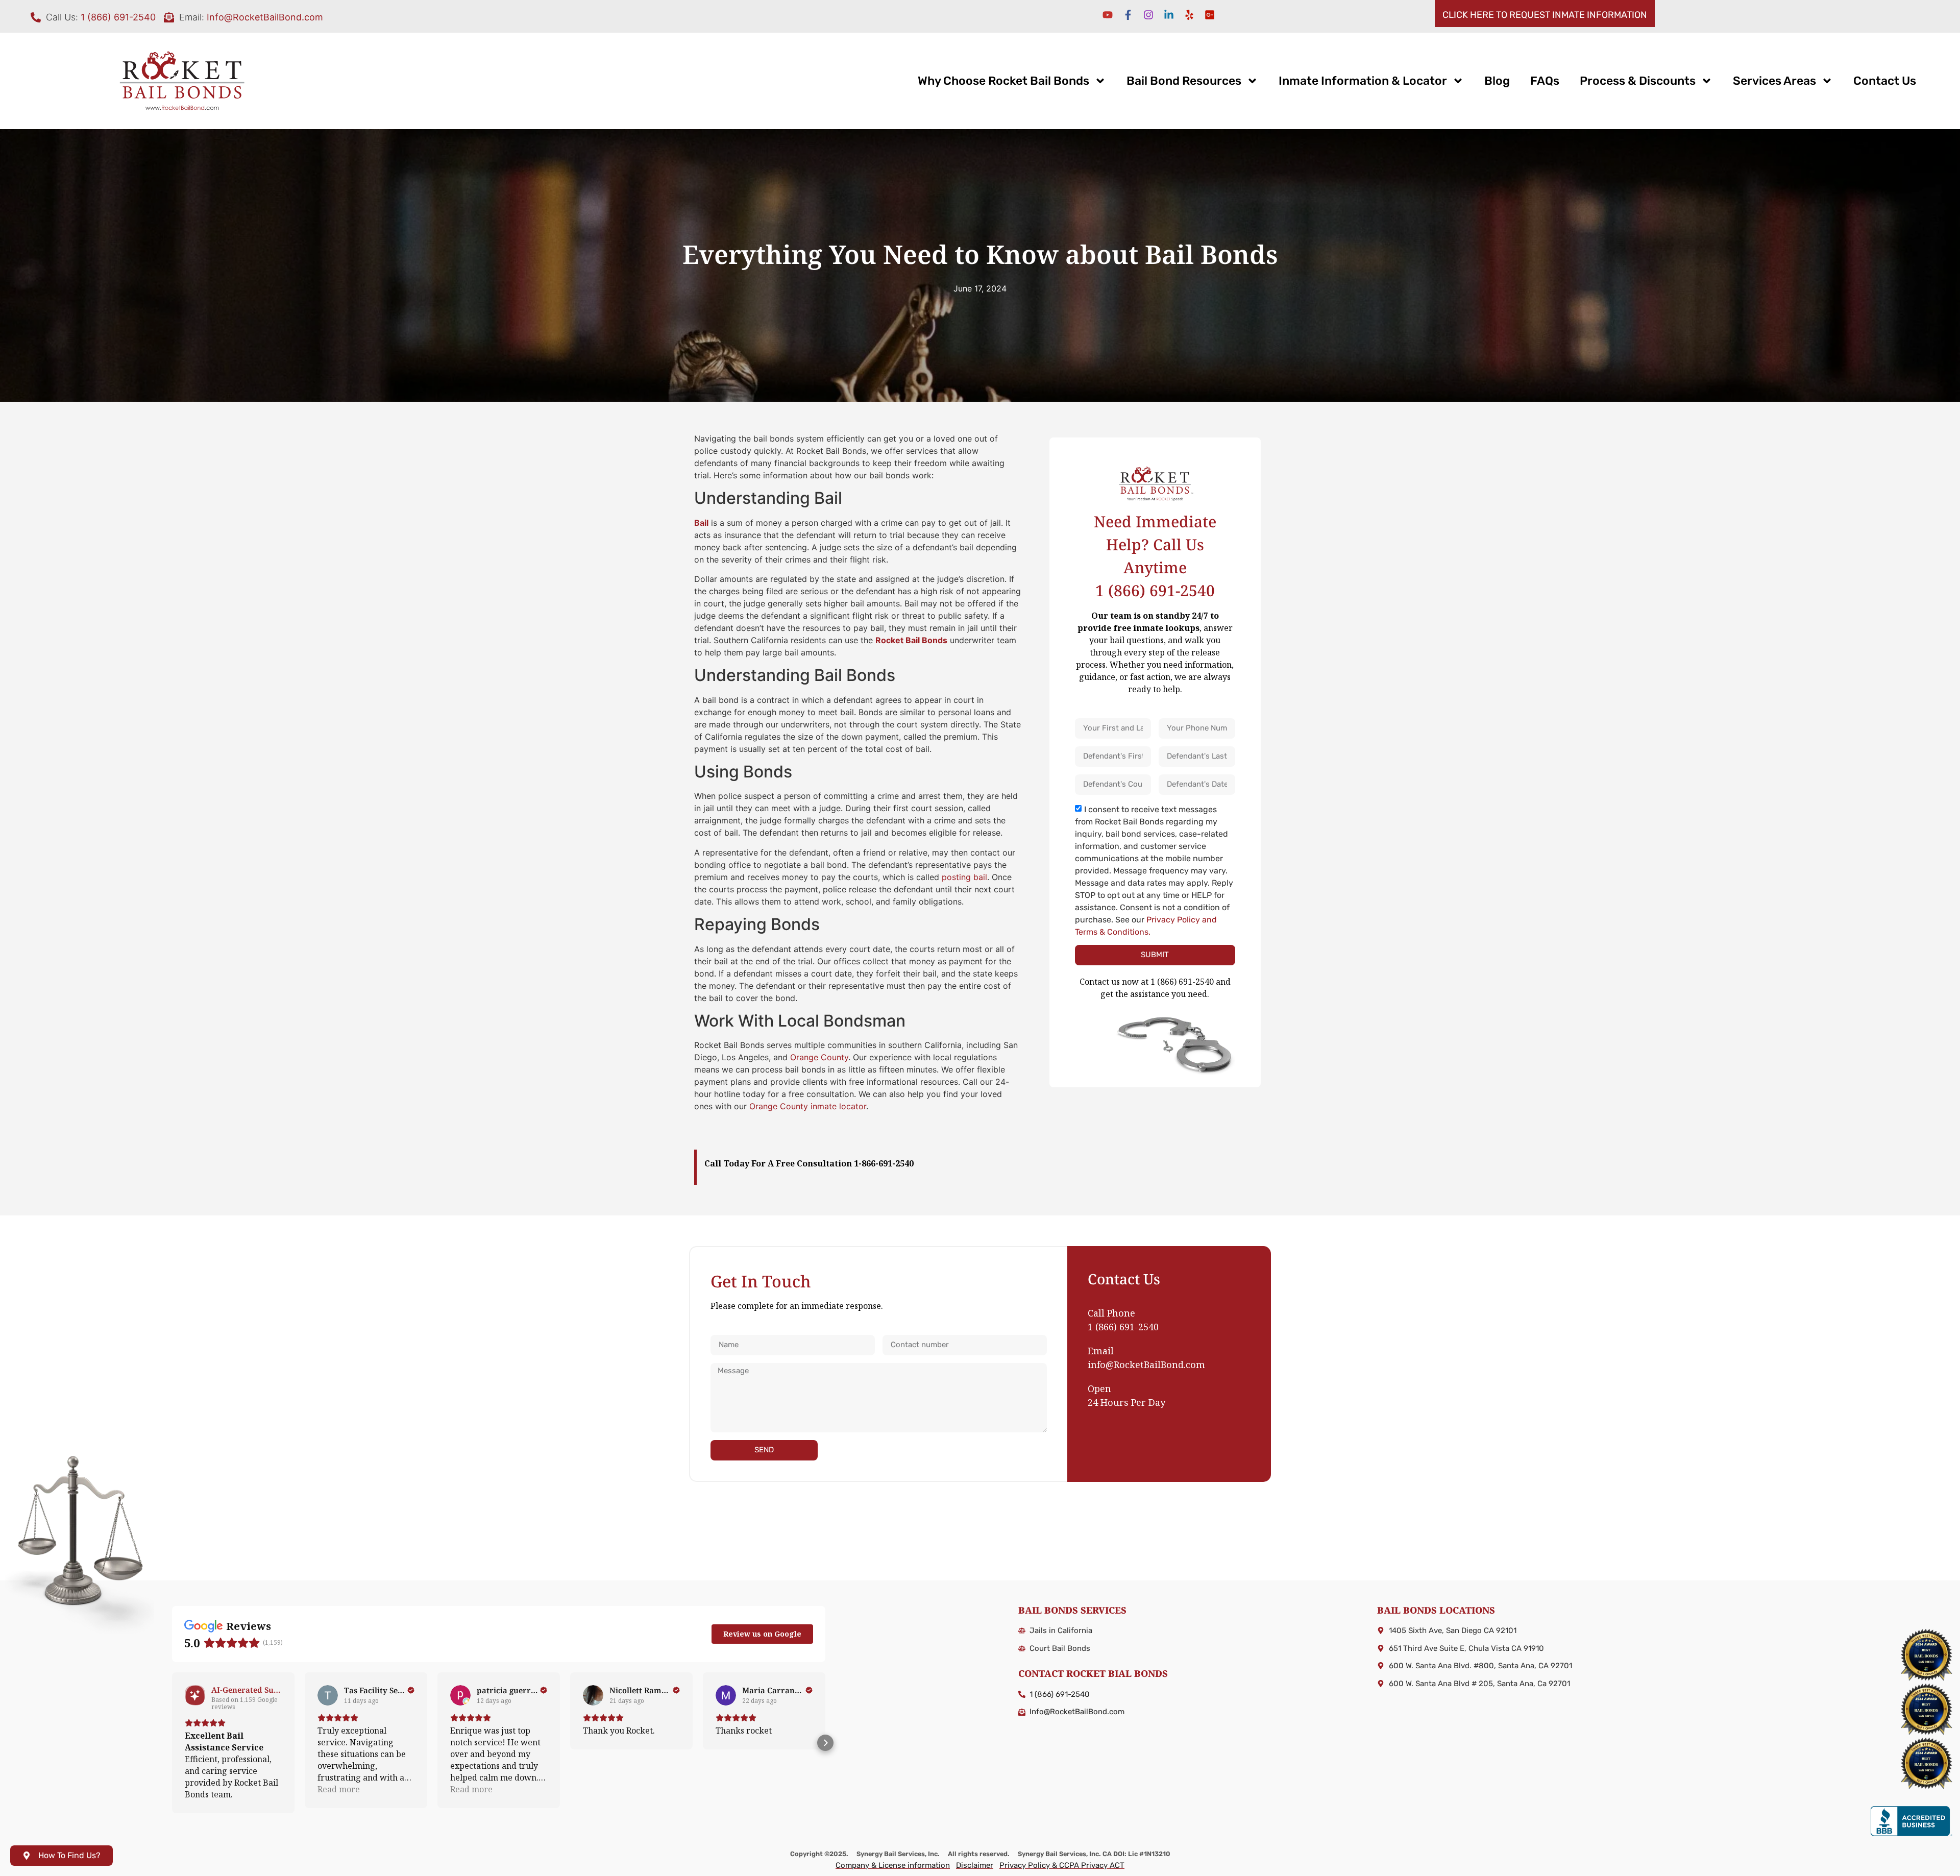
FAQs (1545, 81)
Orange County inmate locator (808, 1106)
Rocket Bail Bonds (911, 640)
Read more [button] (339, 1789)
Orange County (819, 1057)
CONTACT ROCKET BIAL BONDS (1093, 1673)
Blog (1497, 81)
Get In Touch (761, 1281)
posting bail (964, 877)
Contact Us (1885, 81)
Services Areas (1774, 81)
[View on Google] (328, 1695)
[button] (172, 1743)
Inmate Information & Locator (1363, 81)
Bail (701, 523)
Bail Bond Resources (1184, 81)
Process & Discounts (1638, 81)
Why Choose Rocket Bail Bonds (1003, 81)
